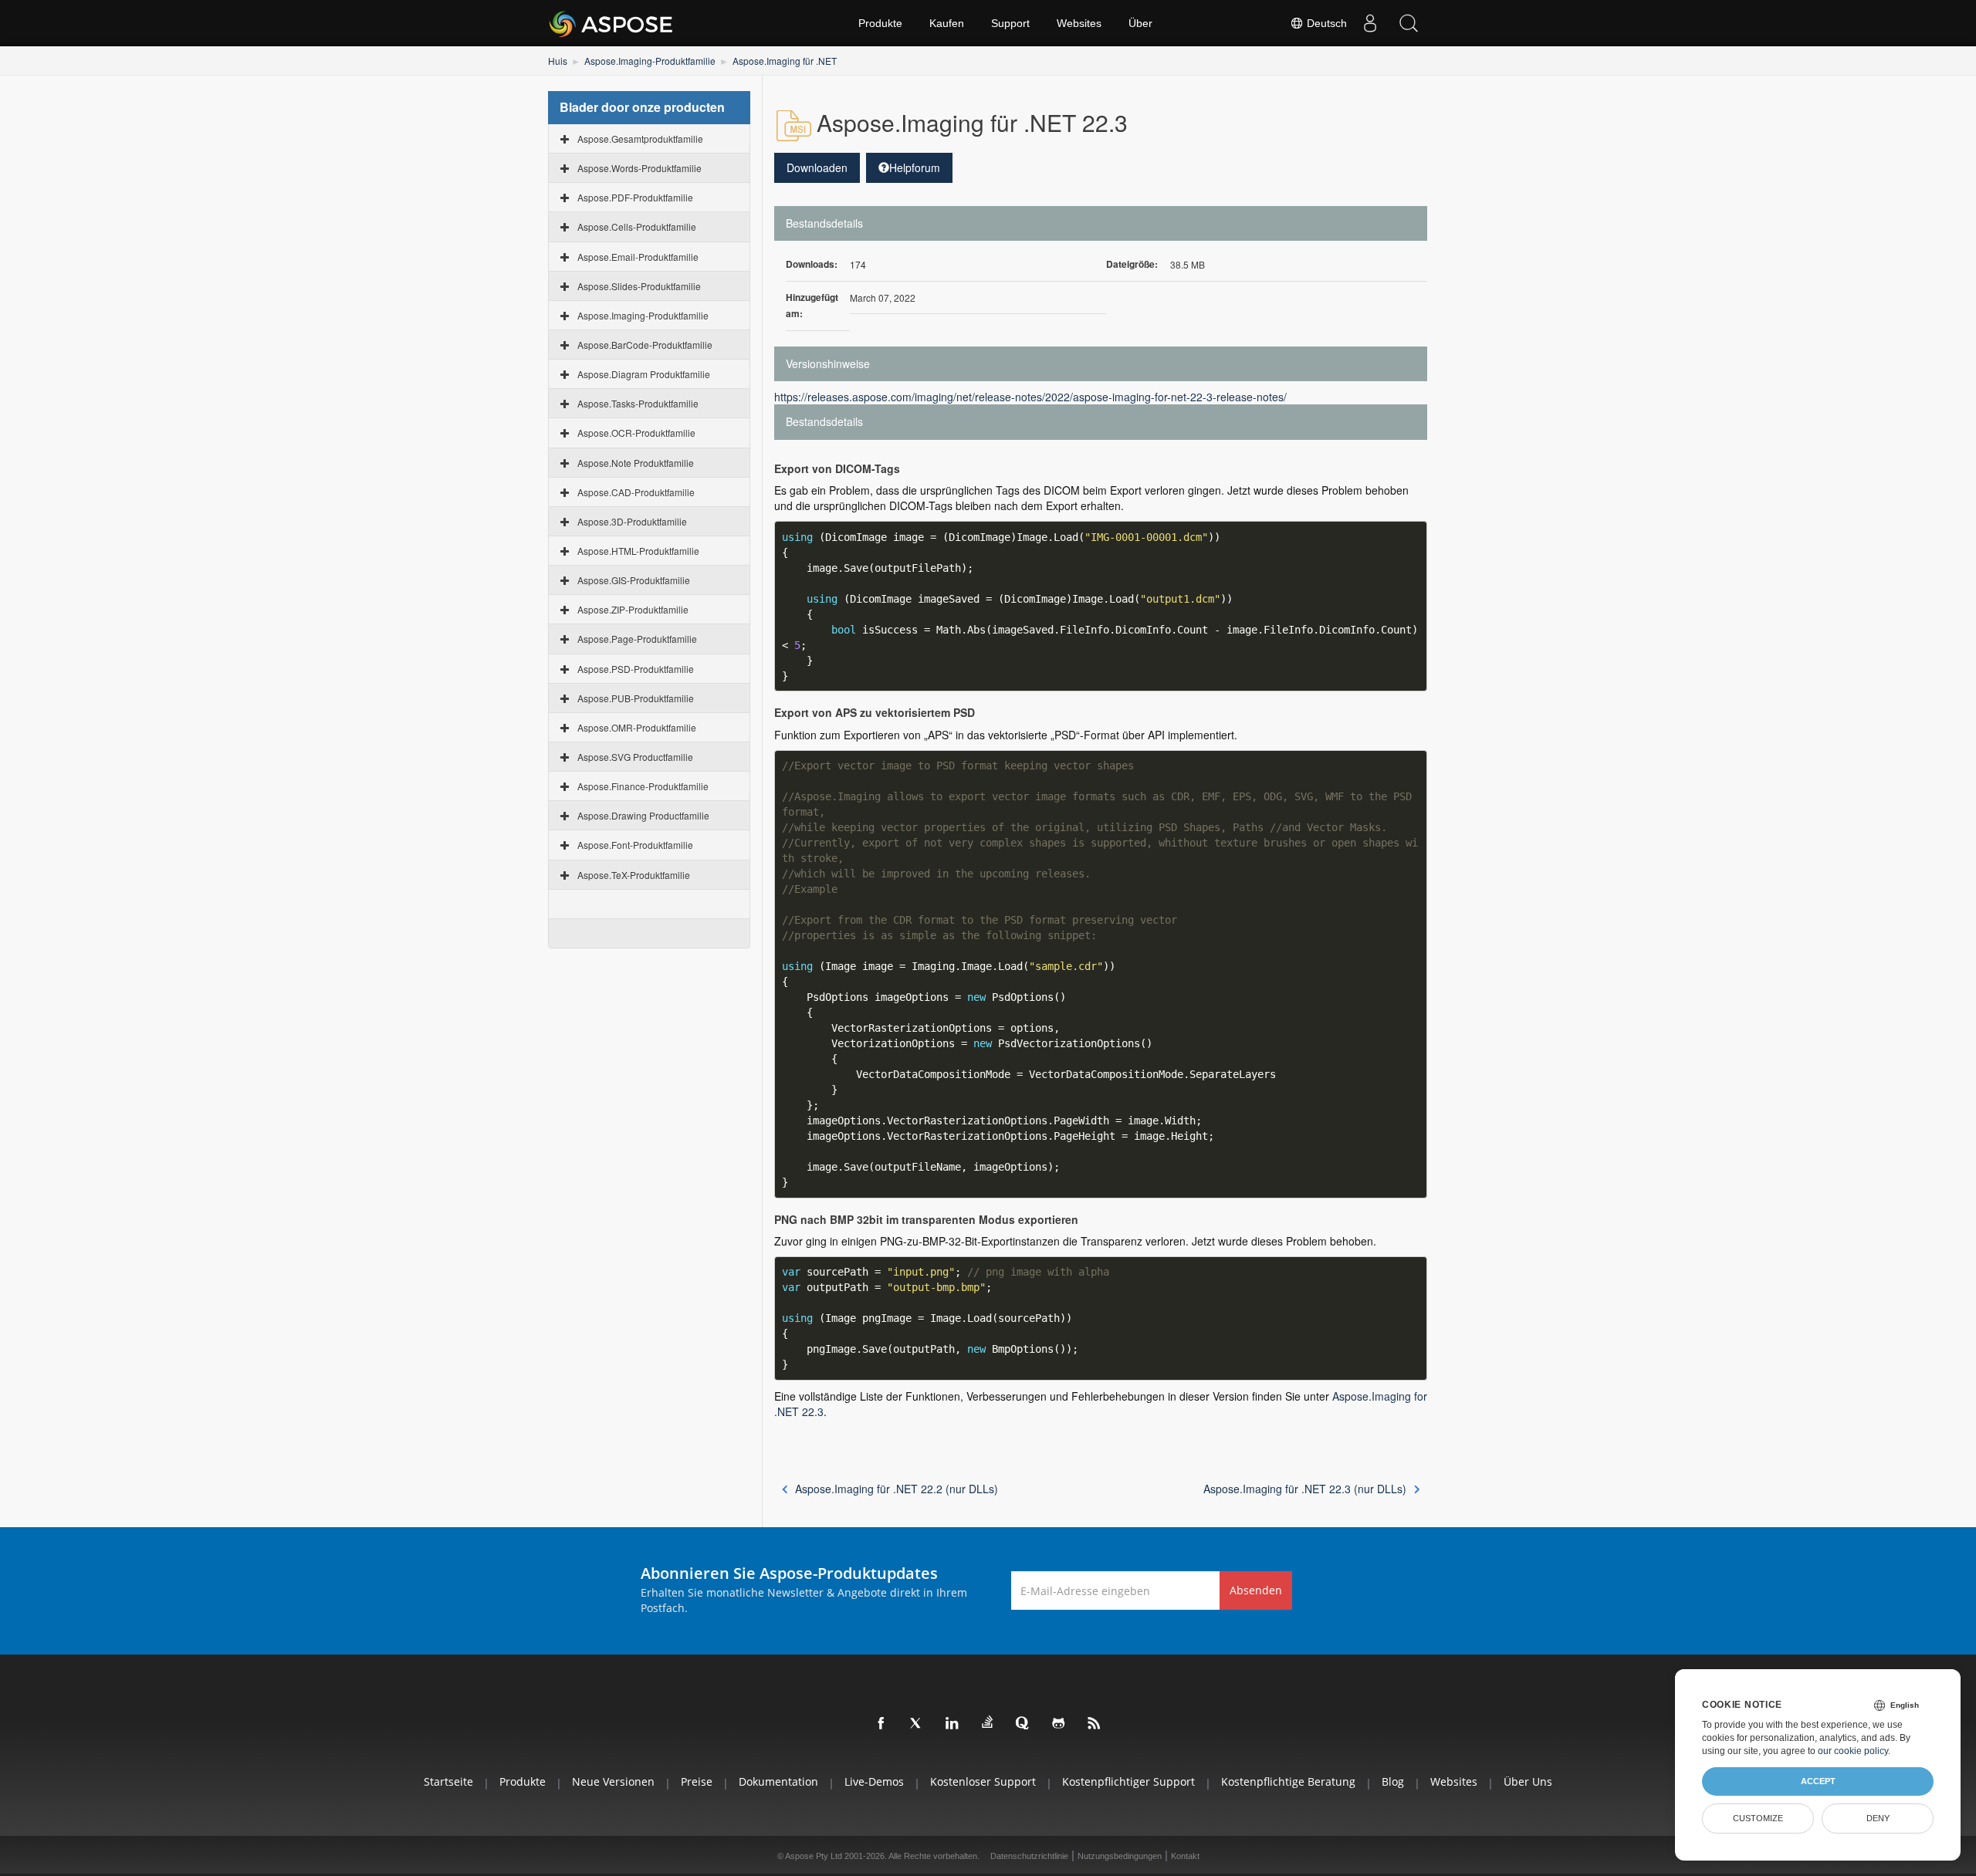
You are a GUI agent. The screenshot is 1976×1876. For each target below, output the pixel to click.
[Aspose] (612, 23)
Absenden (1256, 1590)
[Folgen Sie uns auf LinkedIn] (952, 1724)
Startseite (448, 1781)
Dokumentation (778, 1781)
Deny (1878, 1818)
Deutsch (1325, 23)
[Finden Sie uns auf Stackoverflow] (988, 1722)
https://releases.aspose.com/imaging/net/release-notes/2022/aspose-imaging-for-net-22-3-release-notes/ (1030, 397)
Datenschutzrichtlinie (1029, 1856)
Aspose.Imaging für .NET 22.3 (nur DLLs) (1305, 1489)
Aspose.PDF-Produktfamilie (635, 197)
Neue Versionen (613, 1781)
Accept (1818, 1781)
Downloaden (817, 167)
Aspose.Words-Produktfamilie (639, 168)
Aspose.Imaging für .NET (785, 61)
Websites (1079, 23)
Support (1010, 23)
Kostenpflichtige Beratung (1288, 1781)
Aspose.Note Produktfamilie (636, 463)
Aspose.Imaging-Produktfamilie (650, 61)
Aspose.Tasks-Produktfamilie (638, 403)
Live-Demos (874, 1781)
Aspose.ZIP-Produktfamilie (633, 609)
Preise (697, 1781)
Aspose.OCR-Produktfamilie (636, 433)
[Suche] (1409, 23)
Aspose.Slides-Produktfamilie (639, 286)
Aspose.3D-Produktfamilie (632, 521)
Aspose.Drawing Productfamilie (643, 815)
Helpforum (915, 167)
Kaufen (947, 23)
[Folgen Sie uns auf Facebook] (881, 1724)
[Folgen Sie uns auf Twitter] (917, 1724)
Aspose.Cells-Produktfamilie (637, 226)
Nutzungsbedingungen (1120, 1856)
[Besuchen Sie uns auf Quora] (1024, 1724)
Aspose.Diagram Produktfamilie (644, 374)
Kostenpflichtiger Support (1128, 1781)
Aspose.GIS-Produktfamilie (634, 580)
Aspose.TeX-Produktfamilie (634, 875)
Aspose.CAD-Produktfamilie (636, 492)
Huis (558, 61)
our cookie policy (1853, 1751)
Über (1140, 23)
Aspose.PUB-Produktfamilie (636, 698)
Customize (1758, 1818)
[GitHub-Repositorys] (1059, 1724)
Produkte (880, 23)
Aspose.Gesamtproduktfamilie (640, 139)
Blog (1393, 1781)
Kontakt (1185, 1856)
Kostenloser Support (983, 1781)
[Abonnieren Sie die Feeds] (1095, 1724)
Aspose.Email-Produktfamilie (638, 257)
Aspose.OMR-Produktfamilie (637, 727)
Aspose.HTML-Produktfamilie (638, 551)
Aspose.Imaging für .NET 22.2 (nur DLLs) (897, 1489)
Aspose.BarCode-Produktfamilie (645, 345)
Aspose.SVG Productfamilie (635, 757)
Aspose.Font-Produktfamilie (635, 845)
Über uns (1528, 1781)
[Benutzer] (1370, 23)
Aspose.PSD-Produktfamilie (636, 669)
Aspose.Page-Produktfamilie (637, 639)
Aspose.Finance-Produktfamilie (643, 786)
